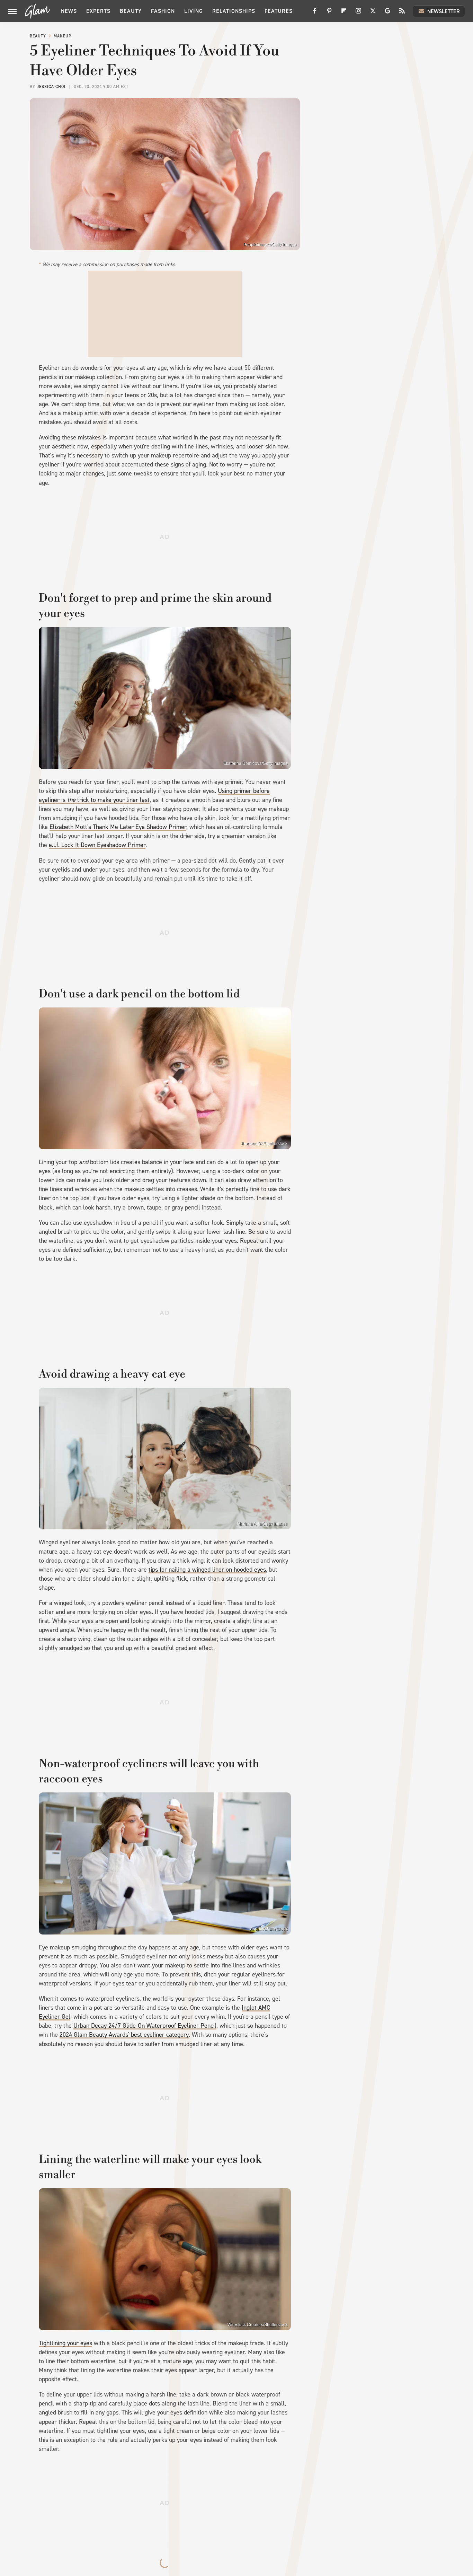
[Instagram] (358, 13)
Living (194, 11)
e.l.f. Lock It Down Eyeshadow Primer (97, 845)
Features (279, 11)
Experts (98, 11)
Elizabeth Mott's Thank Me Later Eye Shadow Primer (118, 827)
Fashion (163, 11)
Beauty (131, 11)
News (69, 11)
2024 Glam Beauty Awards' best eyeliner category (124, 2035)
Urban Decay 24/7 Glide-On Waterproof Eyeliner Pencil (145, 2026)
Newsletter (444, 11)
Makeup (63, 36)
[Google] (387, 13)
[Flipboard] (344, 13)
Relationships (234, 11)
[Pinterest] (329, 13)
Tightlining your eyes (65, 2343)
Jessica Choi (51, 87)
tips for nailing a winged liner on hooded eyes (207, 1570)
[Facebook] (315, 13)
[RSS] (402, 13)
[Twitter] (373, 13)
